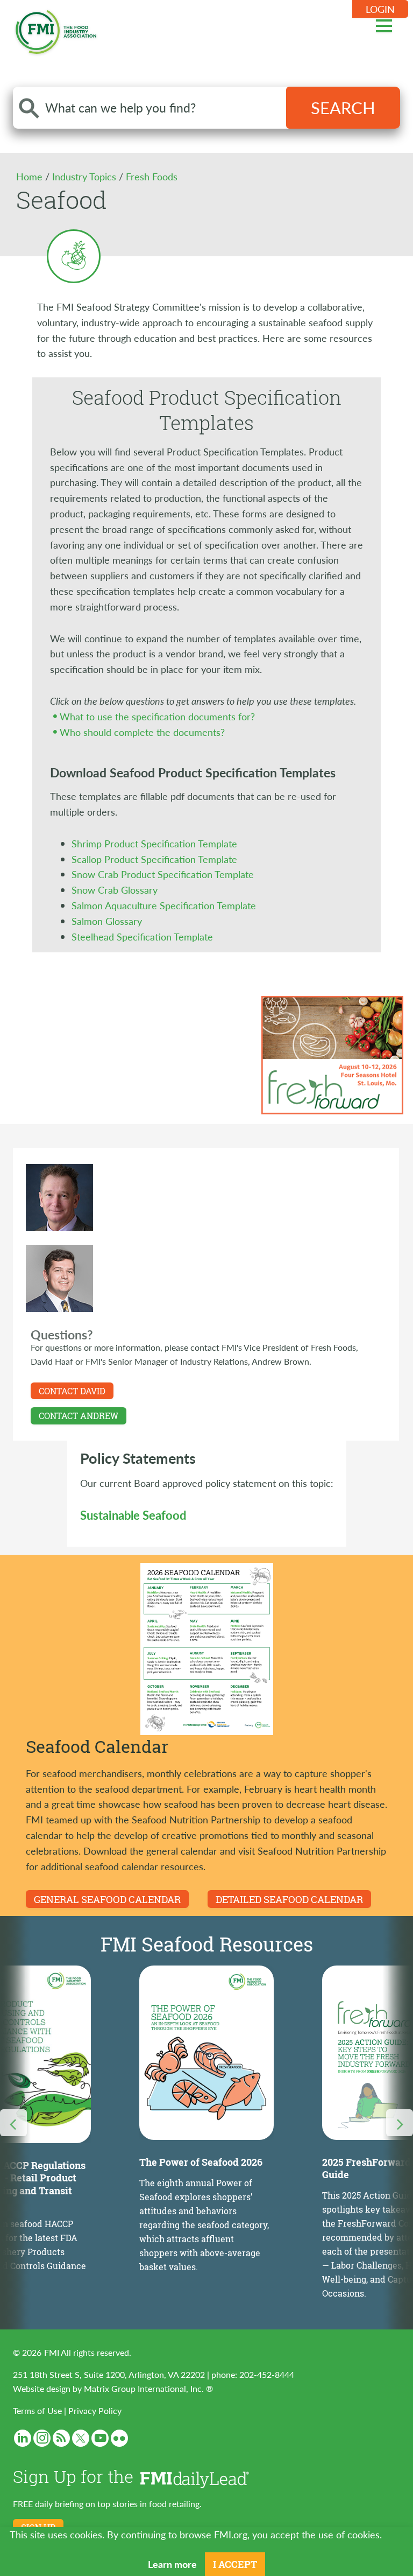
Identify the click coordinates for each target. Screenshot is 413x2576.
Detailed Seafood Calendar (289, 1899)
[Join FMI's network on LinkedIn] (23, 2438)
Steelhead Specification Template (142, 936)
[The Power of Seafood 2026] (206, 2053)
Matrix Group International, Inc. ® (148, 2388)
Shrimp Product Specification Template (154, 843)
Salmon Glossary (107, 921)
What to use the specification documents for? (157, 716)
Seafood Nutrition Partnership (196, 1819)
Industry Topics (86, 176)
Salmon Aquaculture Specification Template (164, 905)
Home (31, 176)
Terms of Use (37, 2410)
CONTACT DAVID (72, 1391)
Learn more (172, 2564)
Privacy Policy (95, 2410)
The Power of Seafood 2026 (201, 2162)
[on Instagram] (42, 2438)
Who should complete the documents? (142, 732)
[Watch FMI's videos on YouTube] (100, 2438)
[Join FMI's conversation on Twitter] (81, 2438)
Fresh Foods (152, 176)
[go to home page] (56, 30)
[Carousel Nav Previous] (13, 2123)
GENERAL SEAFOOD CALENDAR (107, 1899)
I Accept (235, 2564)
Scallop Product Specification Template (154, 859)
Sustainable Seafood (133, 1515)
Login (380, 9)
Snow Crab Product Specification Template (163, 874)
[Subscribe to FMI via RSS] (61, 2438)
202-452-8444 (267, 2374)
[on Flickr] (119, 2438)
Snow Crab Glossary (115, 890)
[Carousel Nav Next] (400, 2123)
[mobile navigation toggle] (384, 24)
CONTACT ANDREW (79, 1416)
